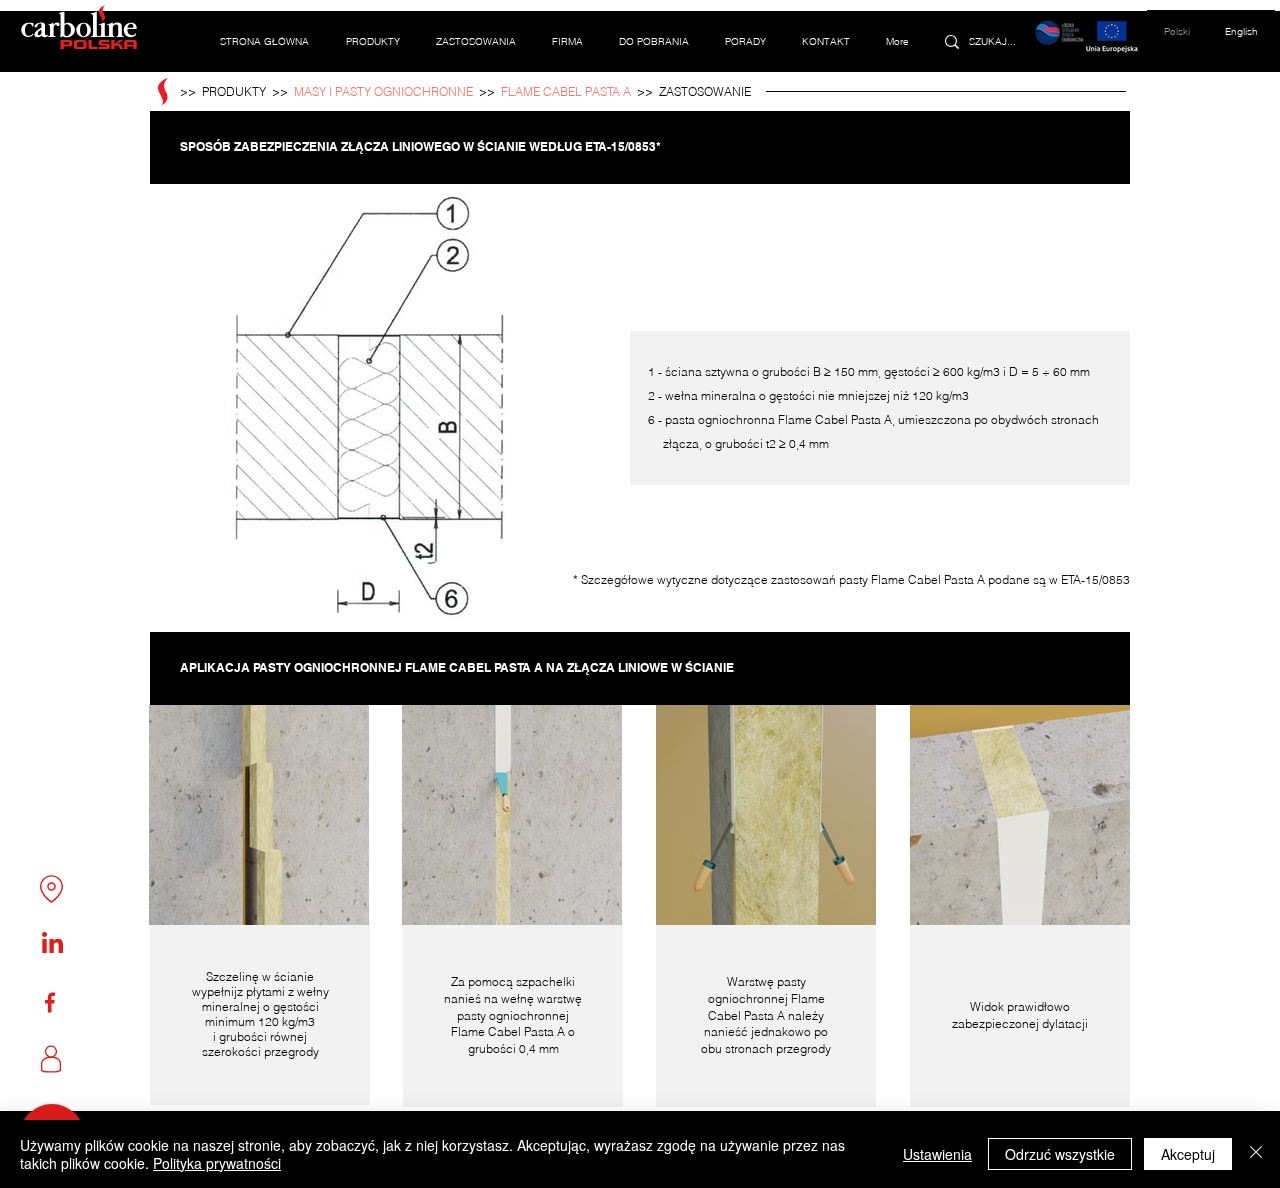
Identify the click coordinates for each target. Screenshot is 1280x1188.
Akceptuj (1188, 1154)
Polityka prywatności (217, 1163)
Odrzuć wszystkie (1060, 1154)
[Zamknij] (1256, 1154)
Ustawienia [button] (937, 1154)
